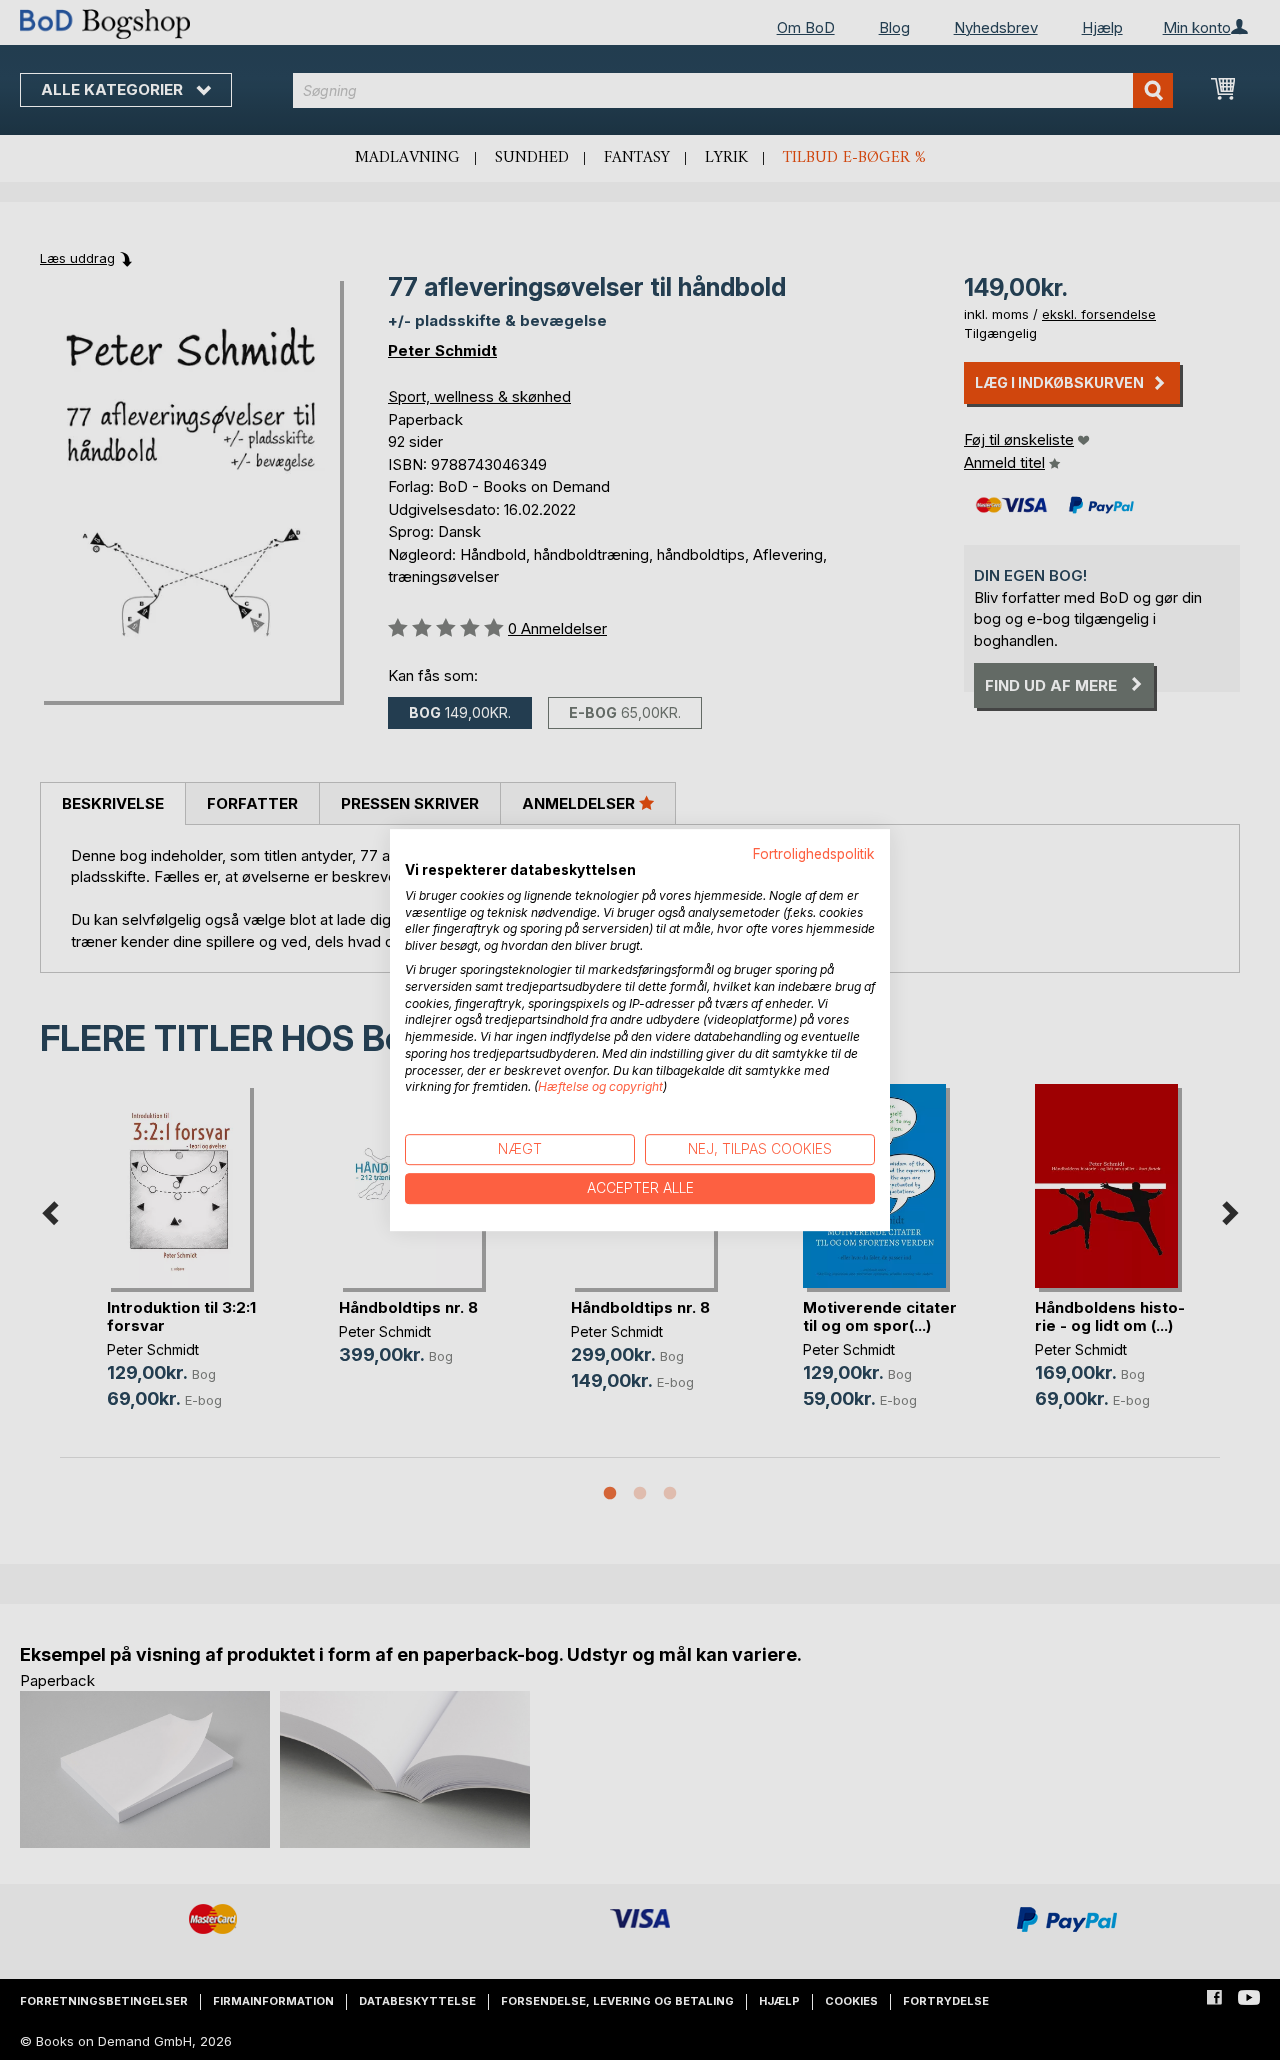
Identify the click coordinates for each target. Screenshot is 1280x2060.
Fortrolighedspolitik (814, 854)
